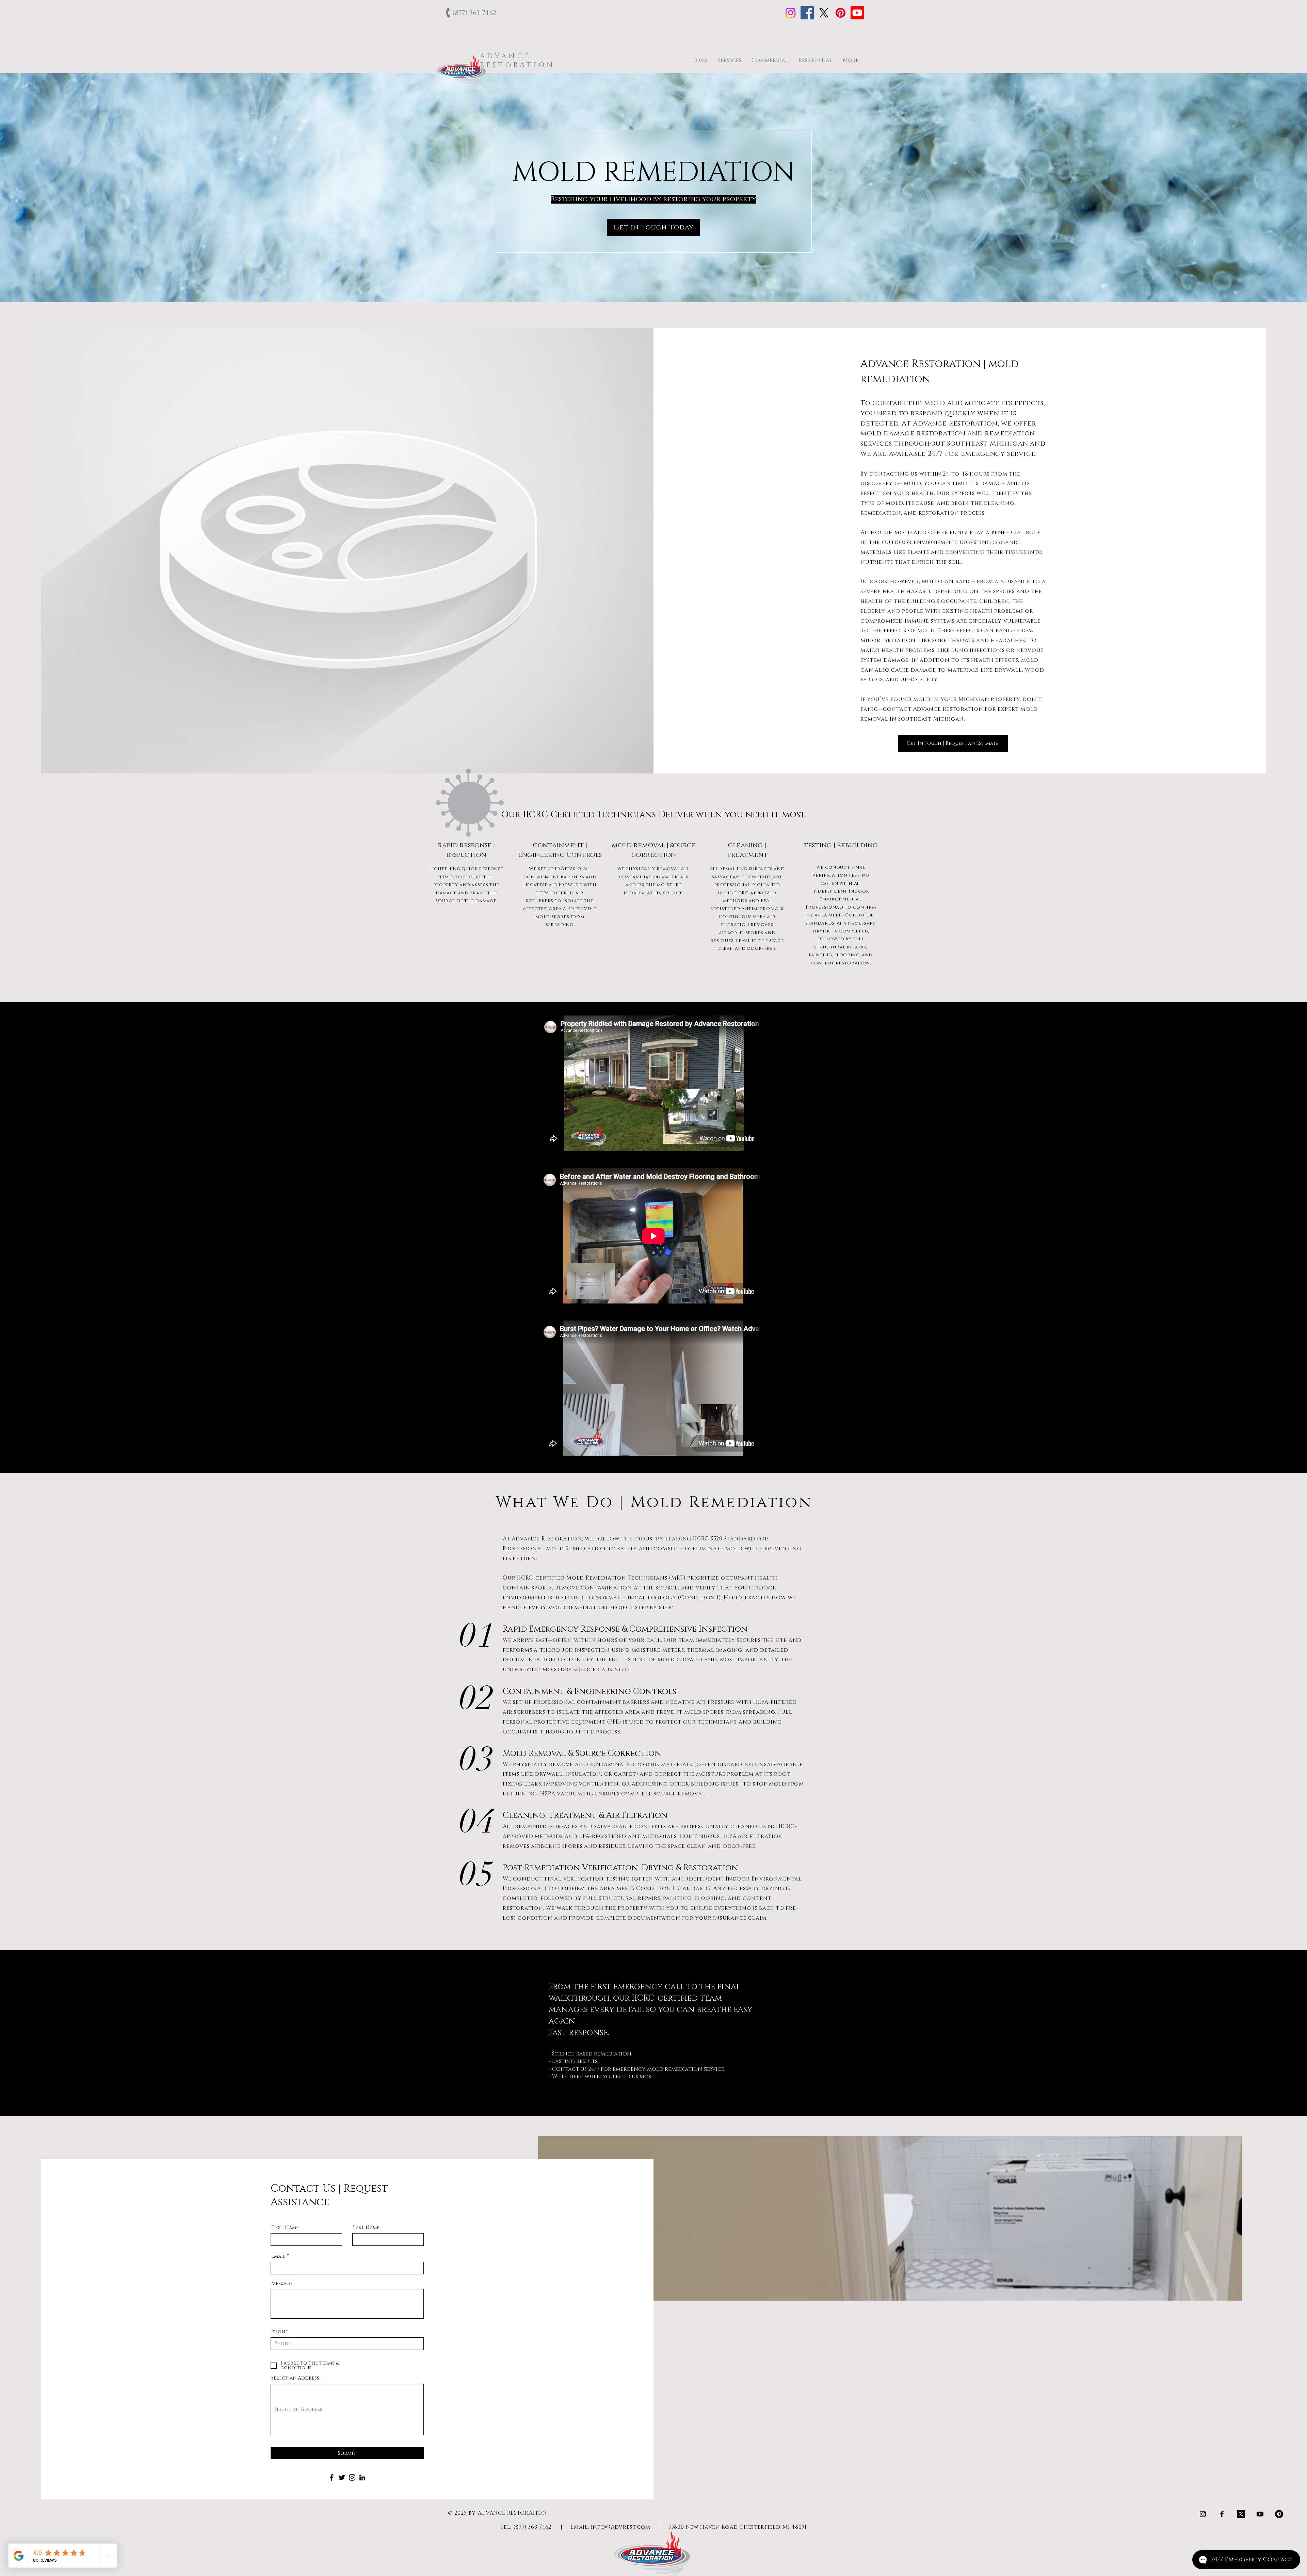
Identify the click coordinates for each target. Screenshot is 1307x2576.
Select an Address (295, 2378)
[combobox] (347, 2409)
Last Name (366, 2228)
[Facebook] (807, 13)
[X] (824, 13)
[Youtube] (857, 13)
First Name (285, 2228)
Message (282, 2284)
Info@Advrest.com (621, 2527)
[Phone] (449, 13)
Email (278, 2256)
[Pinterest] (841, 13)
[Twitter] (342, 2477)
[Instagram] (790, 13)
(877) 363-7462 (532, 2527)
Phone (280, 2332)
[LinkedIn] (362, 2477)
